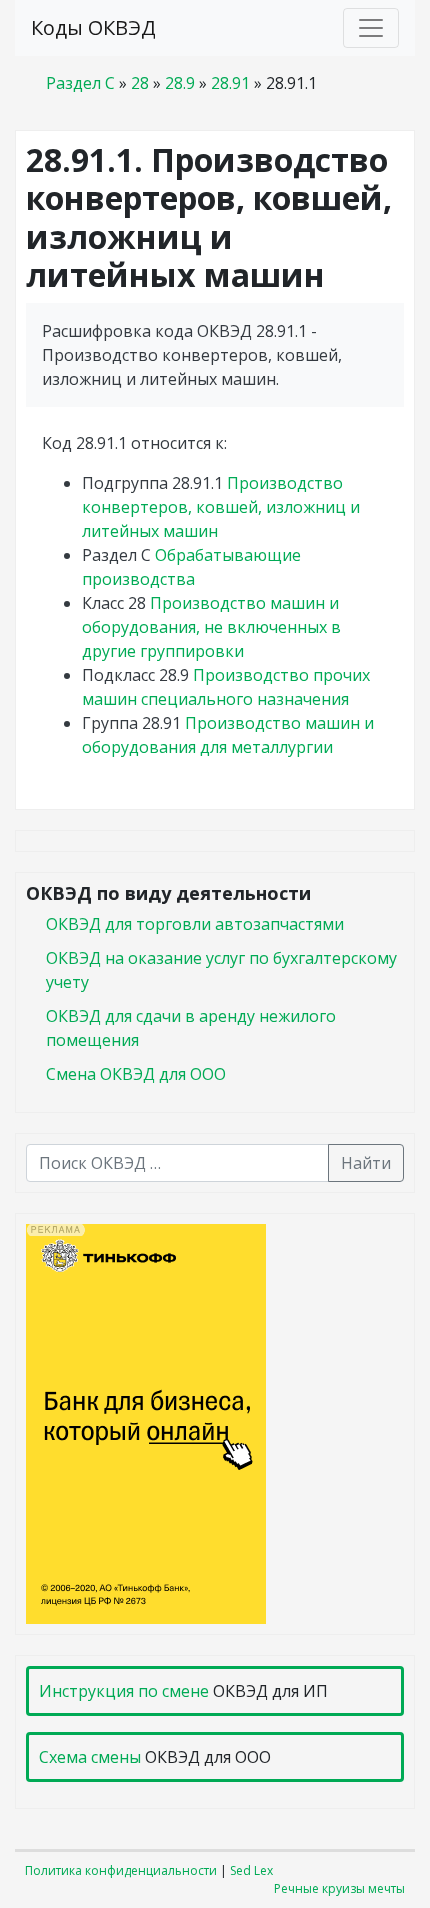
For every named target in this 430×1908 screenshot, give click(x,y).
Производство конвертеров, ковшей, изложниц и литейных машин (221, 507)
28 (140, 83)
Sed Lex (251, 1870)
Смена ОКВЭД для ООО (136, 1074)
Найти (366, 1163)
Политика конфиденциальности (121, 1870)
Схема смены (90, 1757)
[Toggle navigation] (371, 28)
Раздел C (80, 83)
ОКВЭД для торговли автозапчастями (195, 924)
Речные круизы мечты (339, 1888)
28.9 (180, 83)
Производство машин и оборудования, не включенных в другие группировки (211, 627)
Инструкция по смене (124, 1691)
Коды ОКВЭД (93, 27)
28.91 (230, 83)
